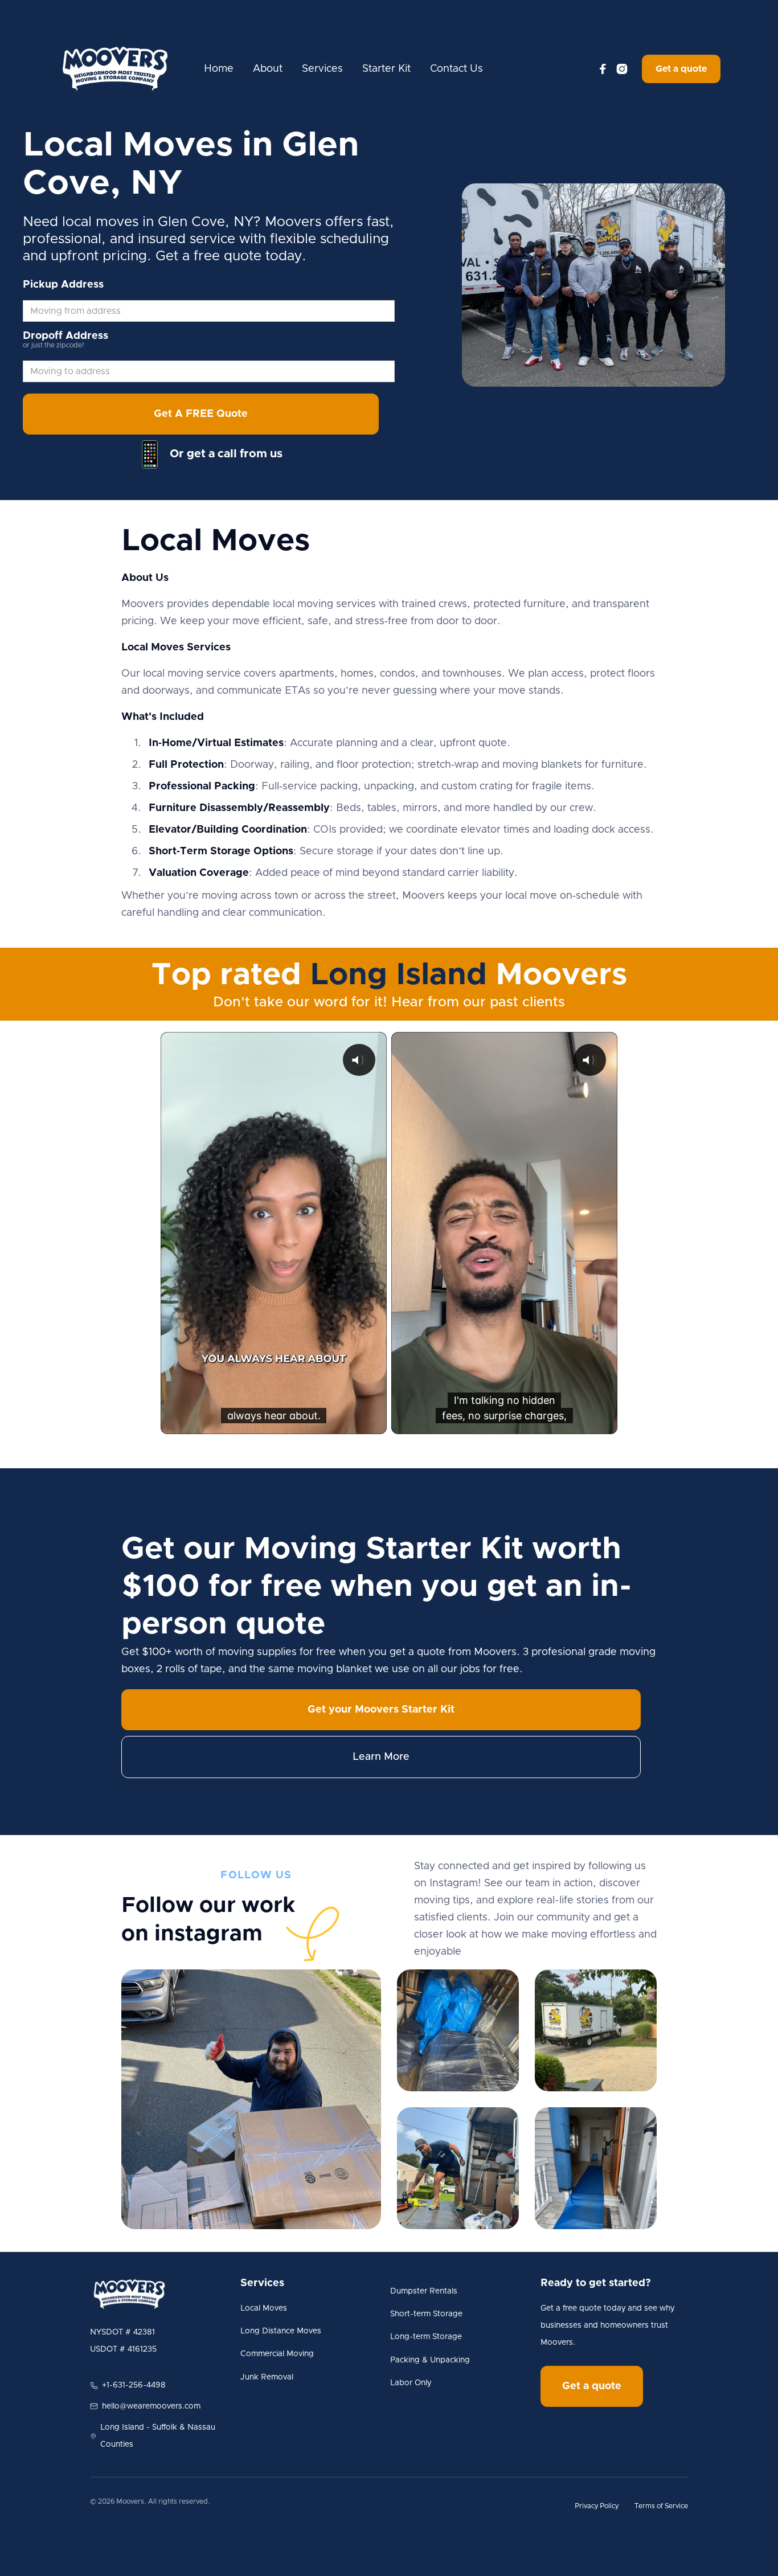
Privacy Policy (597, 2506)
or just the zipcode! (54, 345)
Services (322, 69)
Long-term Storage (426, 2337)
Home (219, 69)
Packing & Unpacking (430, 2360)
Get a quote (681, 69)
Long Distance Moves (281, 2331)
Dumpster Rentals (424, 2291)
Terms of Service (661, 2506)
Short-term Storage (426, 2314)
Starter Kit (386, 69)
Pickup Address (63, 285)
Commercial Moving (277, 2354)
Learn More (381, 1757)
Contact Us (456, 69)
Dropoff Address (65, 336)
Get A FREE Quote (201, 414)
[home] (115, 69)
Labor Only (411, 2383)
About (268, 69)
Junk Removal (267, 2377)
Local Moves (264, 2308)
